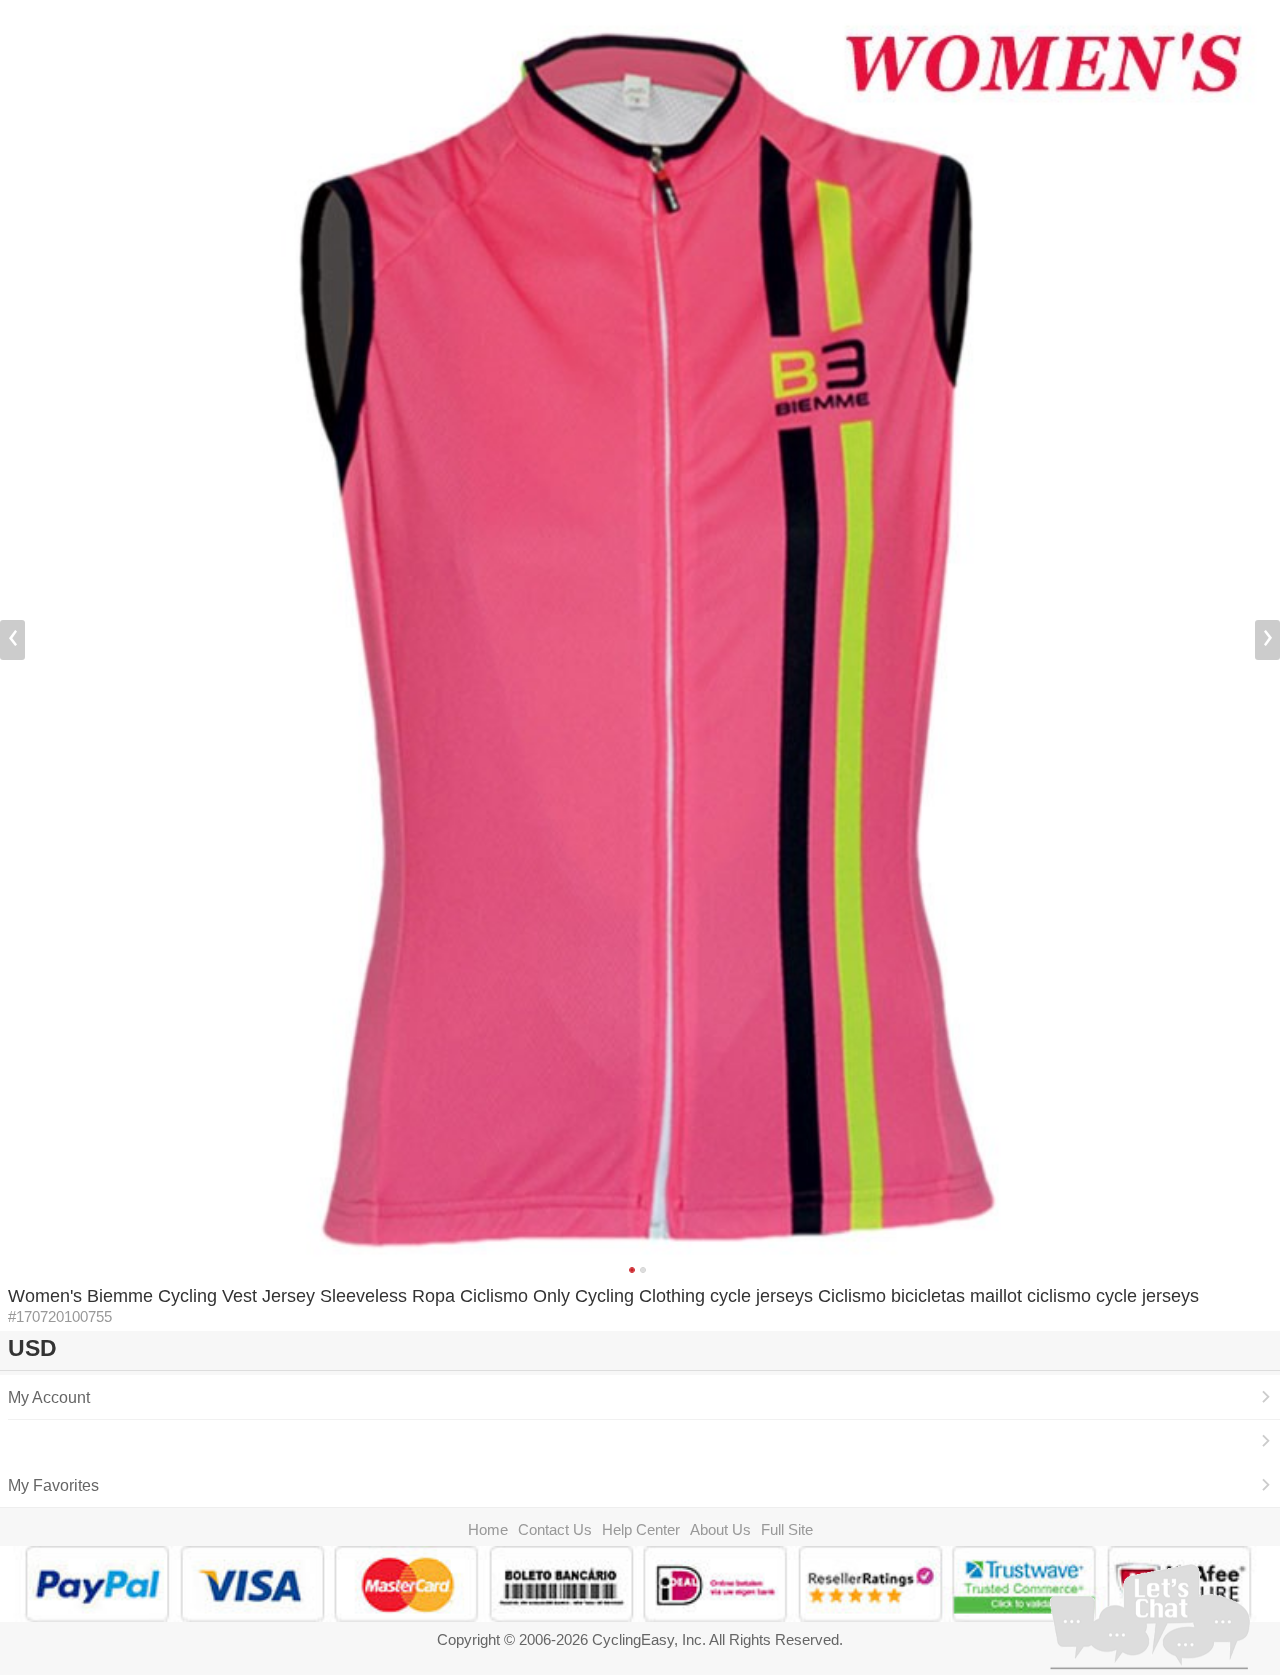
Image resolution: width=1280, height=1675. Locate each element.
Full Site (787, 1529)
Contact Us (555, 1529)
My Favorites (53, 1485)
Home (488, 1529)
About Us (720, 1529)
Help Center (641, 1529)
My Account (49, 1397)
